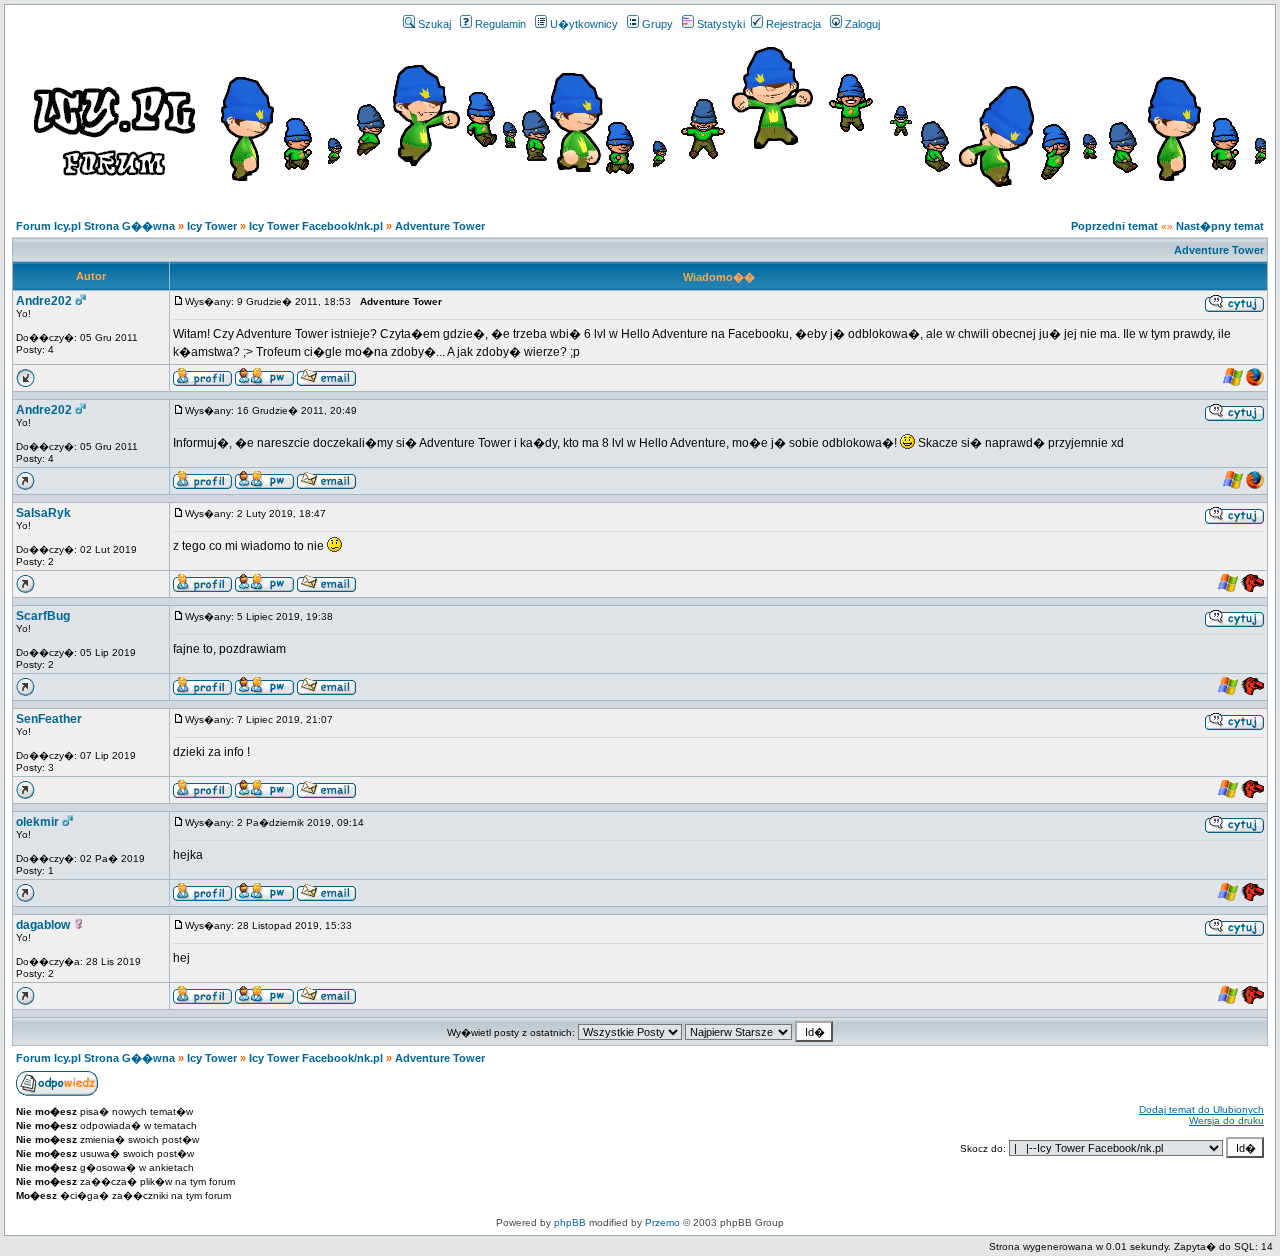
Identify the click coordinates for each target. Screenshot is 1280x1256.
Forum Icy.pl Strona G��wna (95, 226)
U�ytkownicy (584, 24)
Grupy (657, 24)
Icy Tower (212, 226)
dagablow (43, 925)
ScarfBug (43, 616)
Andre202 (44, 301)
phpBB (570, 1222)
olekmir (37, 822)
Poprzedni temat (1114, 226)
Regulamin (500, 24)
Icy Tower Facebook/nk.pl (316, 226)
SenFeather (49, 719)
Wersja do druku (1226, 1120)
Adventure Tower (440, 226)
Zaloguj (862, 24)
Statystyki (721, 24)
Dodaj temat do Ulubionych (1201, 1109)
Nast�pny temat (1220, 226)
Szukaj (434, 24)
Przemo (662, 1222)
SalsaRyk (43, 513)
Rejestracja (793, 24)
